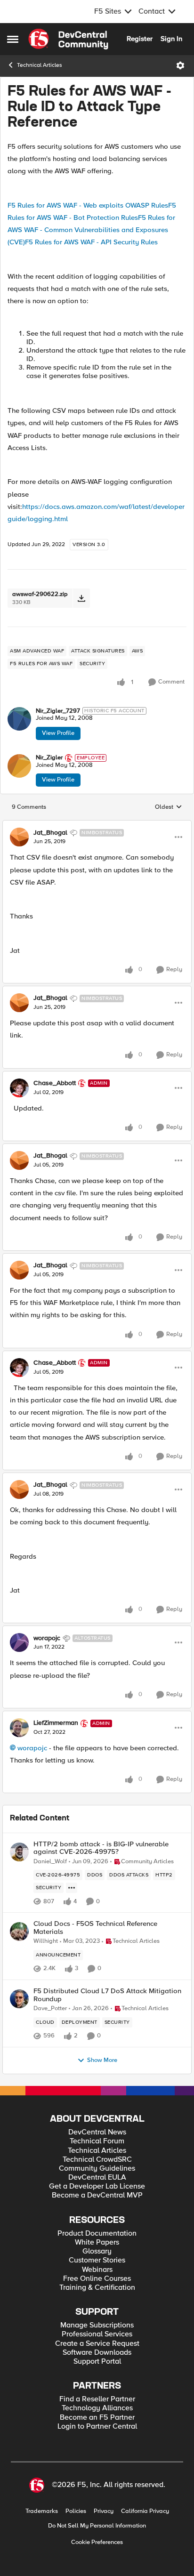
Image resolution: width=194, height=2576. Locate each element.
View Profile (58, 733)
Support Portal (97, 2362)
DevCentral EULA (97, 2178)
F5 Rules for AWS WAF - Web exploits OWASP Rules (88, 205)
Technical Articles (40, 65)
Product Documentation (97, 2234)
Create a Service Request (97, 2344)
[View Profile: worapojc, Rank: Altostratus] (19, 1642)
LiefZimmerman (56, 1723)
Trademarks (42, 2511)
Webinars (97, 2270)
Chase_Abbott (55, 1083)
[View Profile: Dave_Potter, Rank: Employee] (19, 1999)
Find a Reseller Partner (97, 2399)
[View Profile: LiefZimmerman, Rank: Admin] (19, 1728)
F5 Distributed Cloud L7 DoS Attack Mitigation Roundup (107, 1995)
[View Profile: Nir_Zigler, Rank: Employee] (19, 766)
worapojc (47, 1638)
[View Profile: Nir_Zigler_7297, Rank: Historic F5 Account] (19, 719)
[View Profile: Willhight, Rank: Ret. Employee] (19, 1932)
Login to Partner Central (97, 2427)
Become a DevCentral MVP (97, 2195)
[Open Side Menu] (13, 39)
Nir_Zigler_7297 (58, 711)
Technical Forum (97, 2141)
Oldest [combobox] (169, 807)
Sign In (171, 39)
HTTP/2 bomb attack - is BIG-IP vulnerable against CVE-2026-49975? (101, 1848)
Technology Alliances (97, 2408)
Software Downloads (97, 2353)
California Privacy (145, 2511)
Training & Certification (97, 2288)
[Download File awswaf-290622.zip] (81, 598)
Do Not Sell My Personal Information (97, 2526)
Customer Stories (97, 2260)
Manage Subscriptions (97, 2325)
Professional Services (97, 2334)
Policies (76, 2511)
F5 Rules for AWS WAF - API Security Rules (91, 242)
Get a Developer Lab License (97, 2186)
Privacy (104, 2511)
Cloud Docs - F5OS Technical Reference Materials (95, 1928)
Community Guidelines (97, 2169)
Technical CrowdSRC (97, 2160)
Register (140, 39)
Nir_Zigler (49, 758)
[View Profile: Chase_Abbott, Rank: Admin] (19, 1088)
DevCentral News (97, 2132)
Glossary (97, 2251)
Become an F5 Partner (97, 2418)
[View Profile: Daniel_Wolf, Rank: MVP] (19, 1852)
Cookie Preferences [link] (97, 2542)
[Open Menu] (180, 65)
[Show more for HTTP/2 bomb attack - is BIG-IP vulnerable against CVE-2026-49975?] (72, 1888)
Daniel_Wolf (50, 1862)
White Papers (97, 2242)
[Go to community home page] (68, 39)
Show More (102, 2060)
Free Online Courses (97, 2279)
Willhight (46, 1941)
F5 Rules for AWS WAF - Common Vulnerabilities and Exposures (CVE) (91, 230)
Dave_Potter (50, 2008)
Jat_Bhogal (50, 833)
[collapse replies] (97, 825)
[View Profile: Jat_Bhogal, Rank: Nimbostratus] (19, 837)
